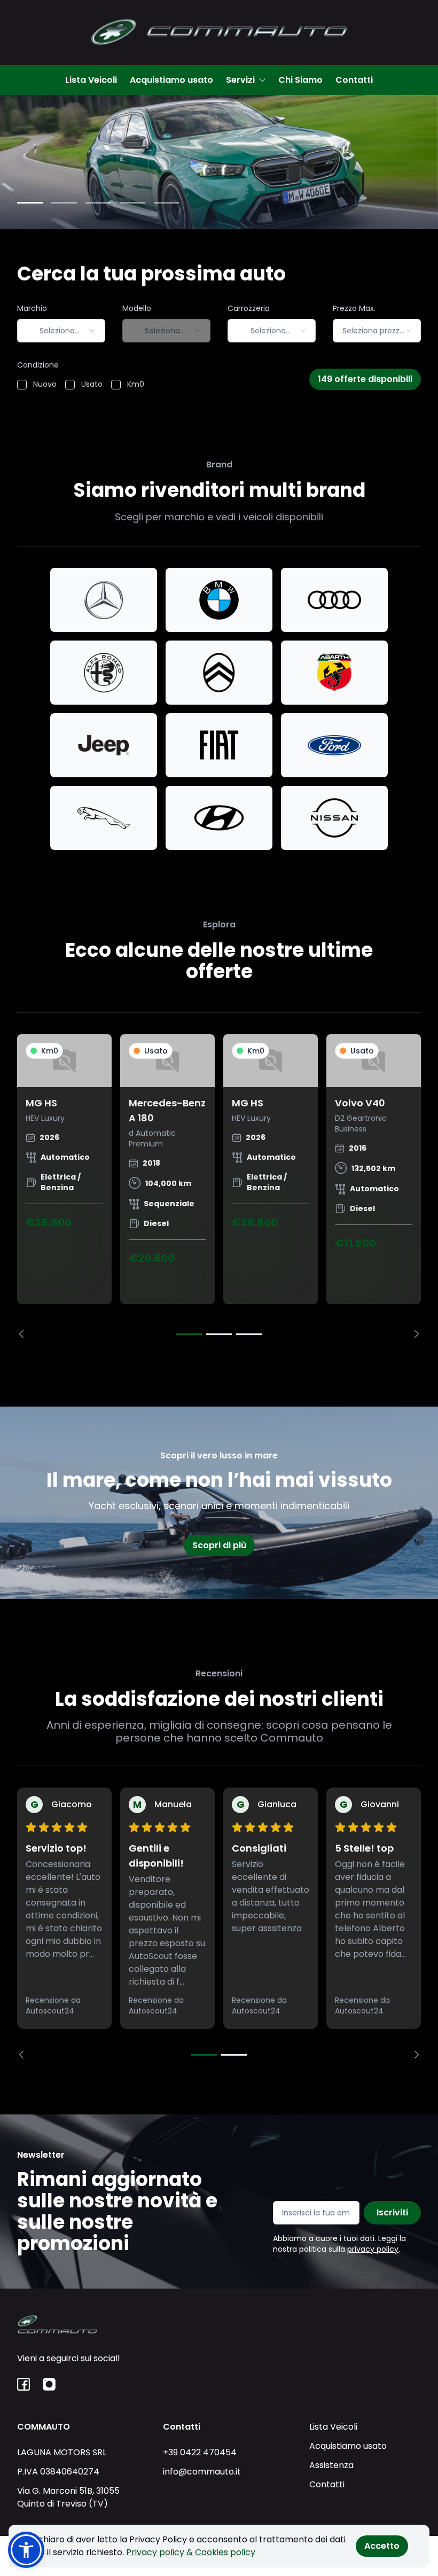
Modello (137, 308)
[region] (219, 1186)
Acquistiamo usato (171, 80)
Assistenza (331, 2465)
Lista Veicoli (91, 80)
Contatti (354, 80)
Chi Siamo (300, 80)
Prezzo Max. (354, 308)
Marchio (32, 308)
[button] (26, 2550)
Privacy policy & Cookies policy (191, 2552)
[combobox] (61, 331)
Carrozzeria (249, 308)
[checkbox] (22, 385)
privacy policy (373, 2249)
